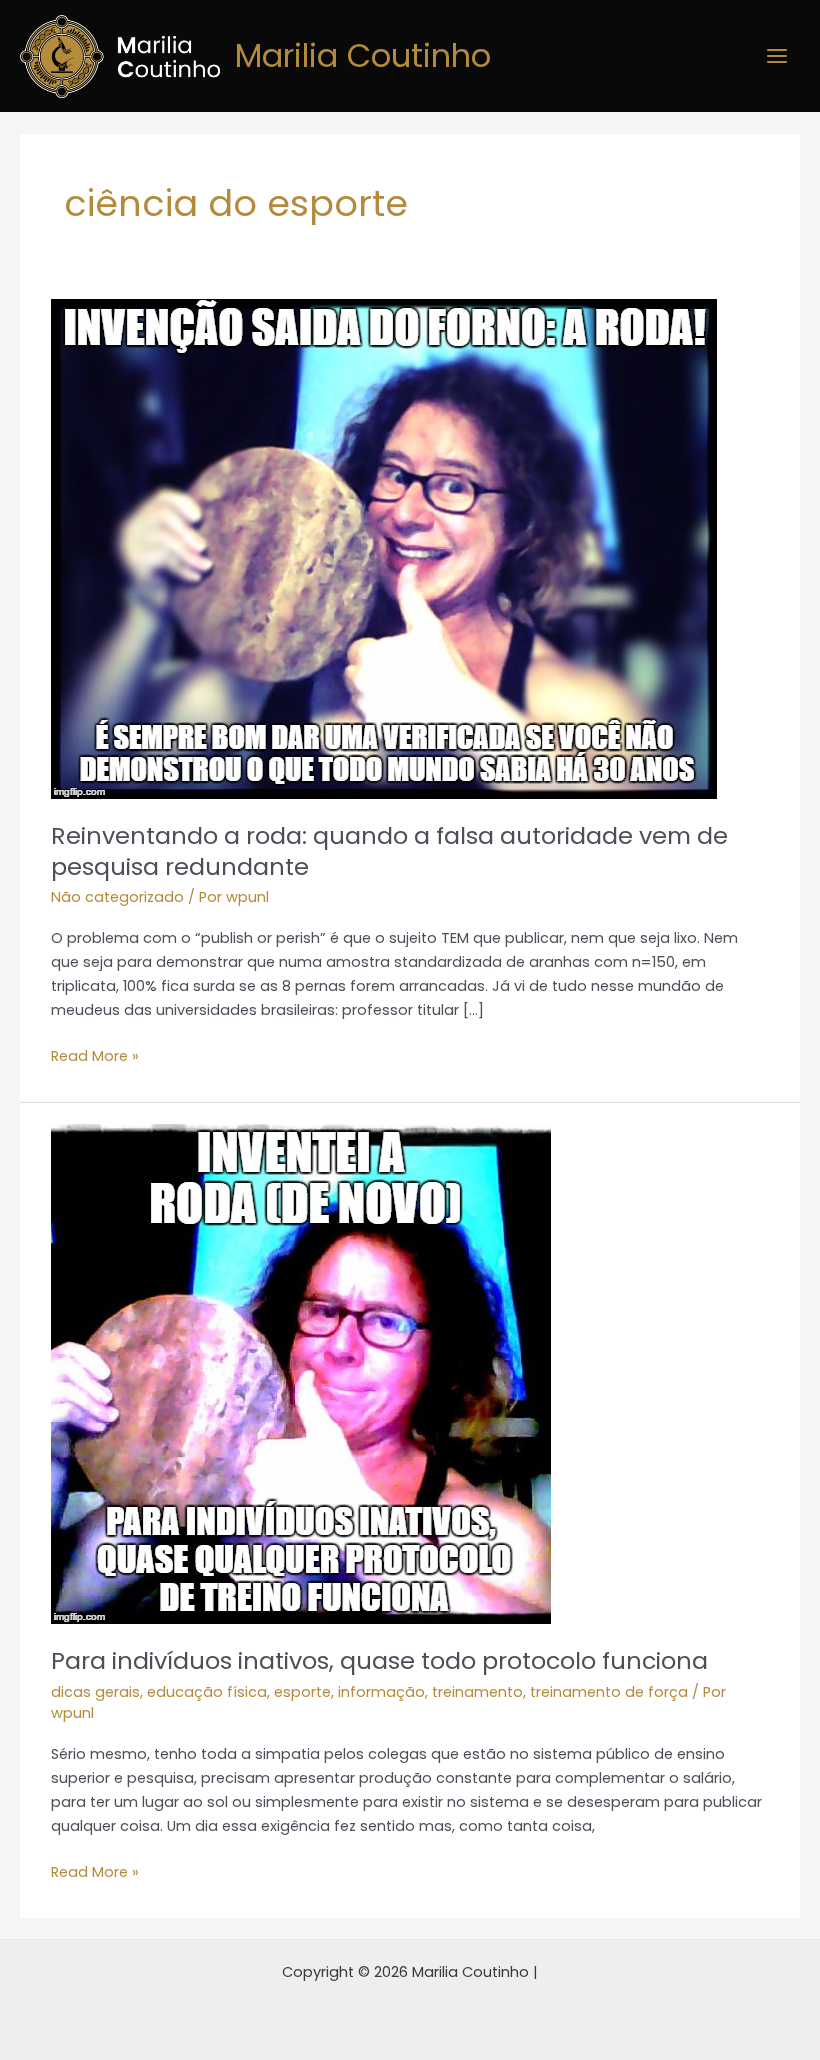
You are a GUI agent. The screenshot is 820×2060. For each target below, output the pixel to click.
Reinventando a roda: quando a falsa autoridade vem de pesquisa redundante (389, 851)
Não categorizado (117, 897)
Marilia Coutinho (363, 55)
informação (381, 1692)
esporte (302, 1692)
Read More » (95, 1055)
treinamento (477, 1692)
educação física (207, 1692)
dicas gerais (95, 1692)
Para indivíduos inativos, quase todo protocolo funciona (379, 1660)
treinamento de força (609, 1692)
